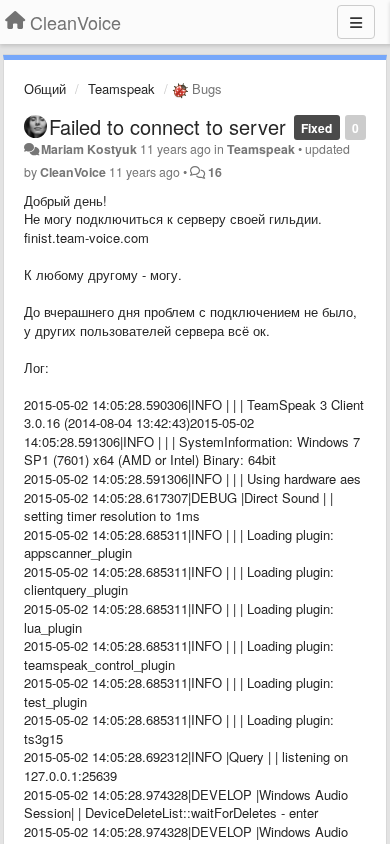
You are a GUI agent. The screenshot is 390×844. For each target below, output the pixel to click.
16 (215, 172)
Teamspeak (121, 88)
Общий (45, 88)
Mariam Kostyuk (89, 149)
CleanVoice (73, 172)
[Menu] (356, 22)
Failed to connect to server (167, 126)
